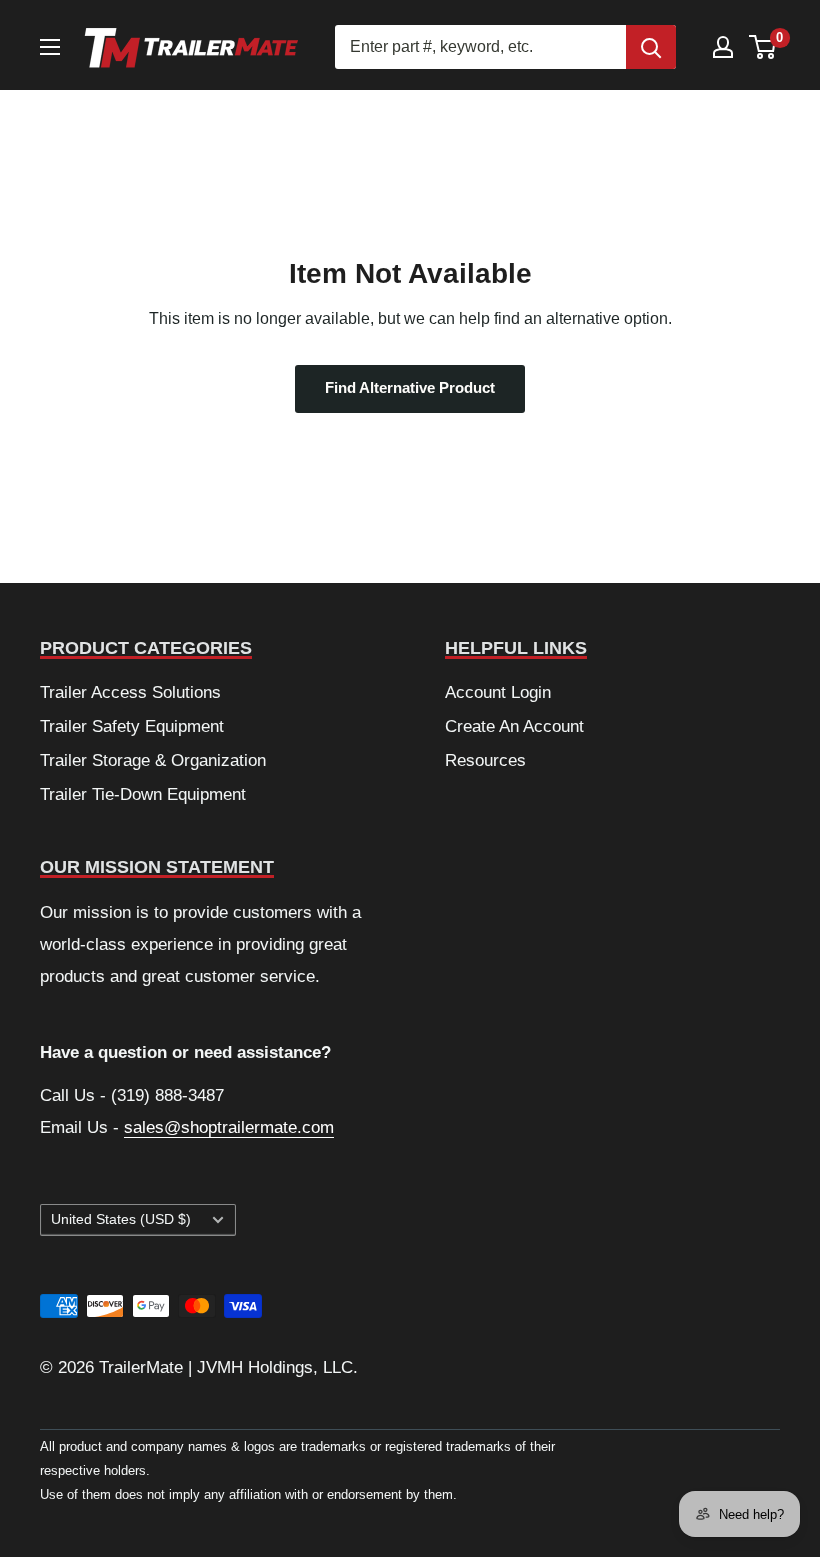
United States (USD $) (121, 1219)
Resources (485, 760)
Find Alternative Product (410, 388)
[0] (763, 47)
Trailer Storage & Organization (153, 760)
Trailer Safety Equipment (132, 726)
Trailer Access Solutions (130, 692)
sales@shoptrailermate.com (229, 1127)
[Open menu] (50, 47)
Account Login (498, 692)
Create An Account (514, 726)
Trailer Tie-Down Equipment (143, 794)
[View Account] (723, 47)
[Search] (651, 47)
